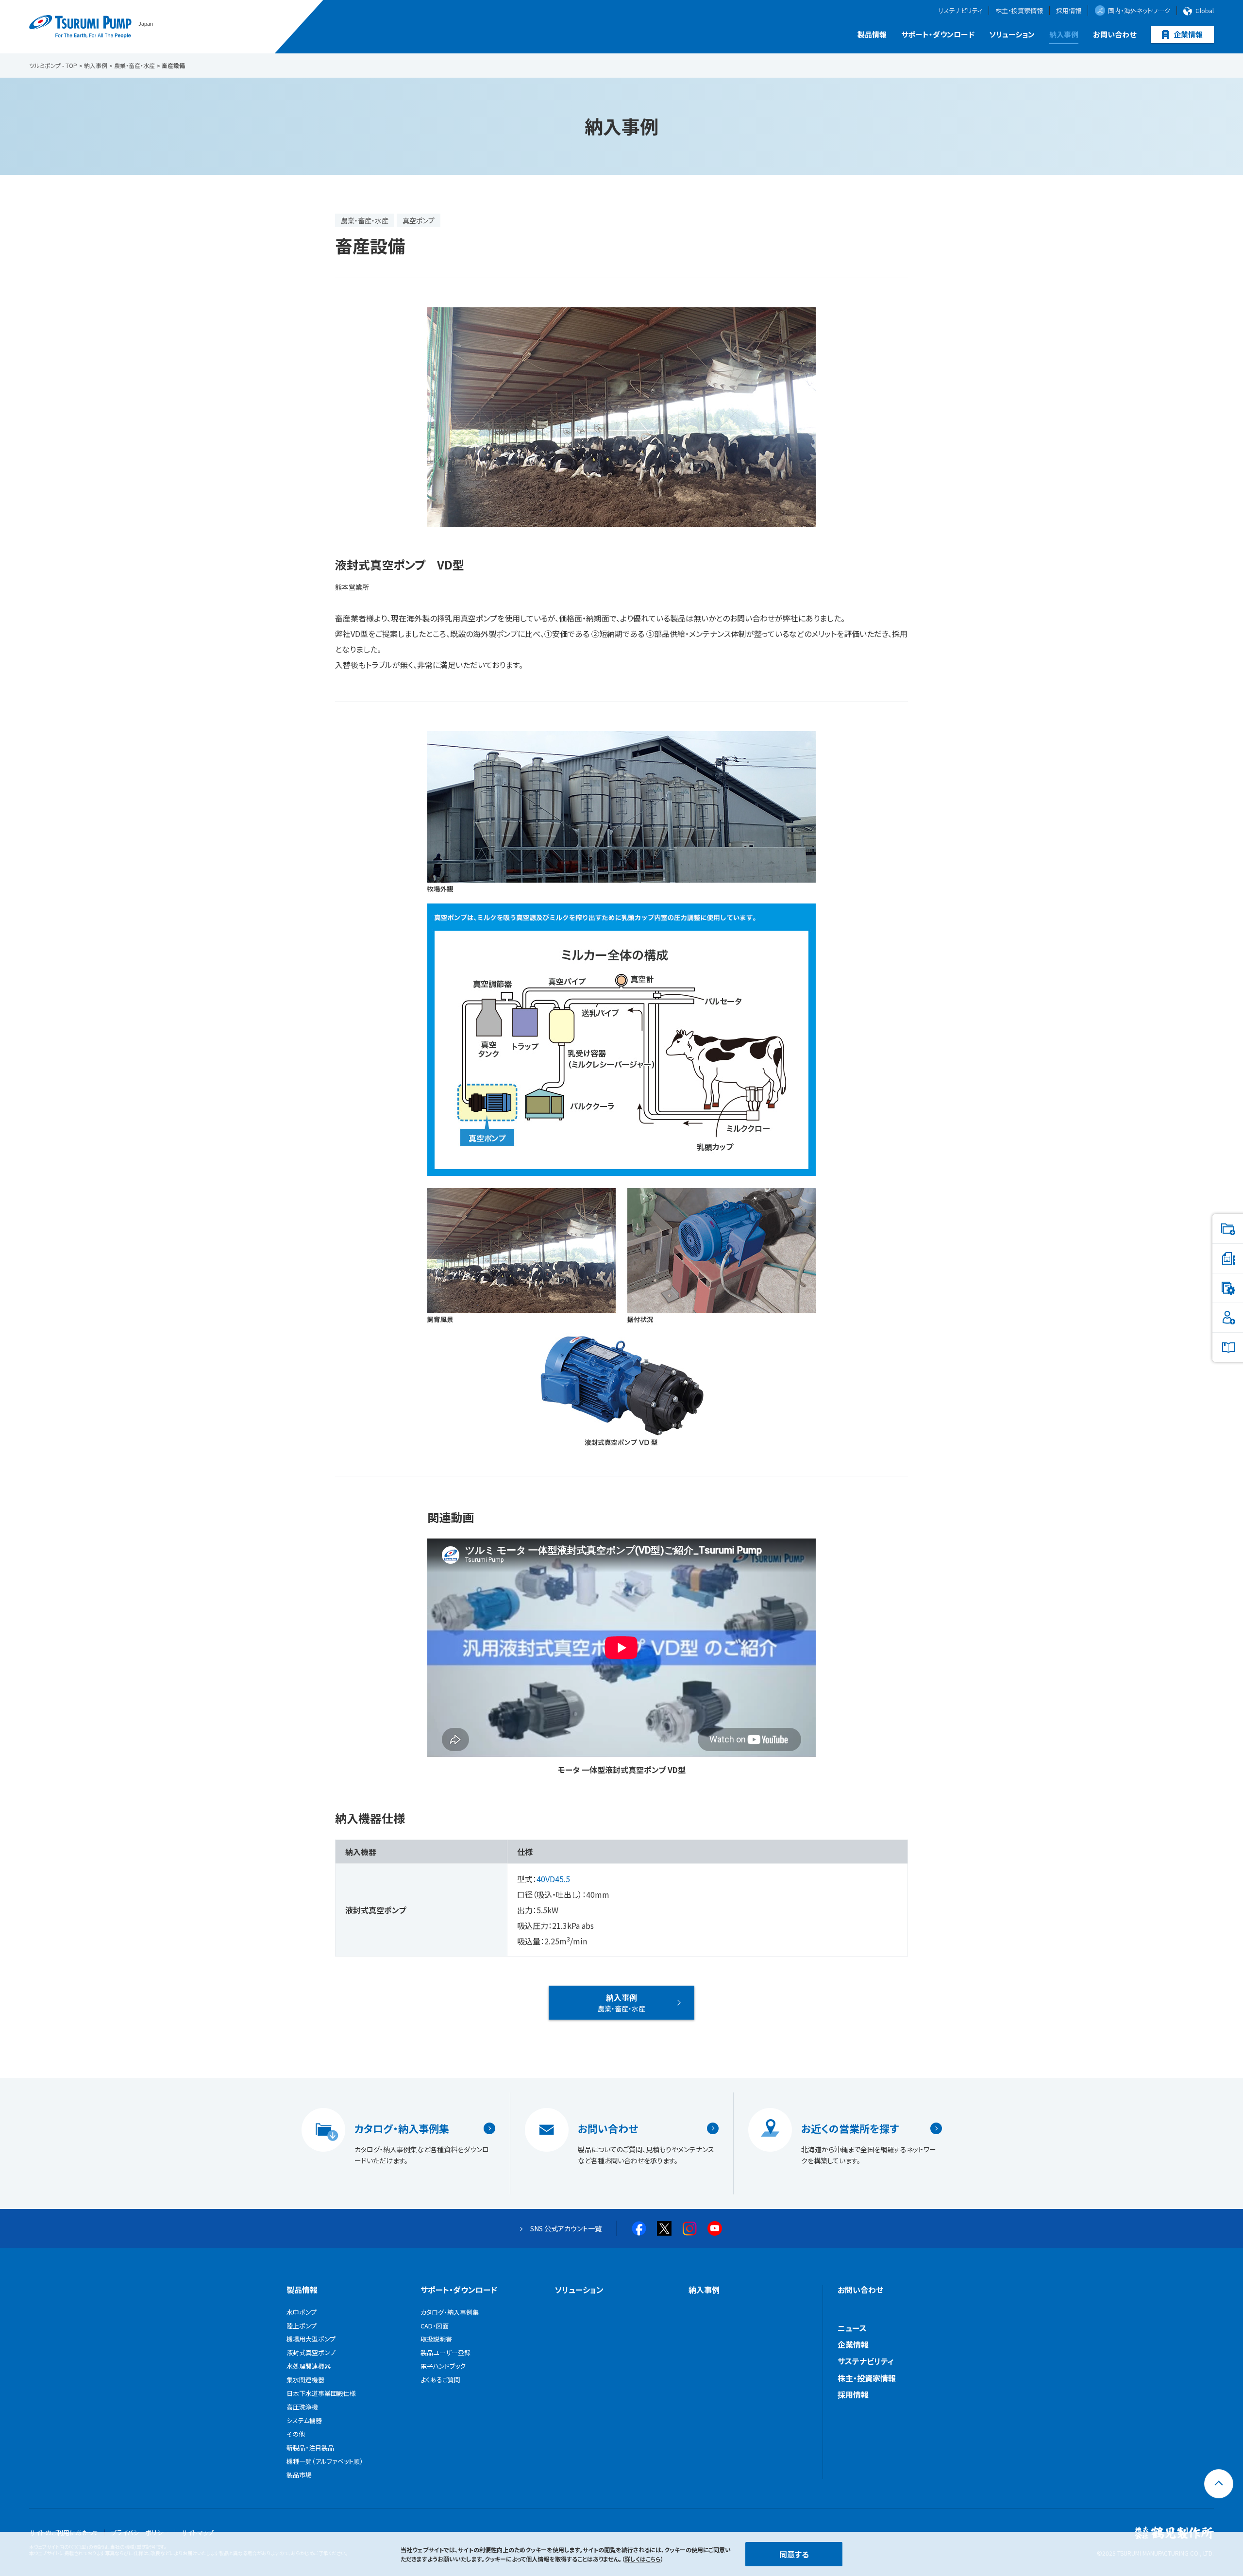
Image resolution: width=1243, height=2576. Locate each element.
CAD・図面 (435, 2326)
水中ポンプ (302, 2312)
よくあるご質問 (440, 2380)
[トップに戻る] (1219, 2484)
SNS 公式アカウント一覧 (566, 2228)
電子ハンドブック (443, 2366)
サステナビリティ (960, 11)
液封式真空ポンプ (311, 2352)
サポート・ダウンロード (938, 34)
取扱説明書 (436, 2339)
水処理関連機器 (309, 2366)
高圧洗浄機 (302, 2407)
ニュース (852, 2328)
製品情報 (872, 34)
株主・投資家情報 (1019, 11)
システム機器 (304, 2420)
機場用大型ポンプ (311, 2339)
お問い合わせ (1115, 34)
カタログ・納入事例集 (402, 2128)
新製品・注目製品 (310, 2448)
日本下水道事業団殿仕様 (321, 2393)
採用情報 (1069, 11)
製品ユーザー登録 (445, 2352)
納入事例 (1064, 34)
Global (1205, 11)
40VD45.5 (553, 1879)
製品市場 (299, 2475)
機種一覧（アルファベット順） (325, 2461)
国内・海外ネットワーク (1139, 10)
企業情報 (1188, 34)
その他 (296, 2434)
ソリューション (1012, 34)
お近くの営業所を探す (850, 2128)
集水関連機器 (305, 2380)
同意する (794, 2554)
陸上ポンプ (302, 2326)
